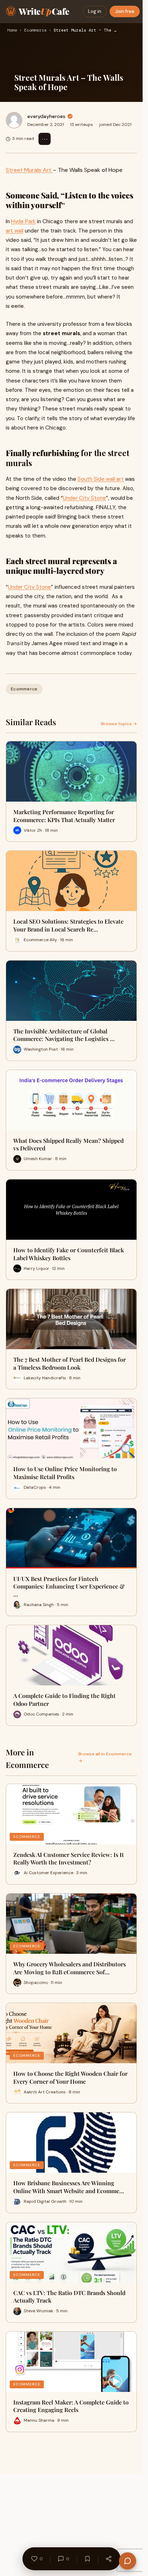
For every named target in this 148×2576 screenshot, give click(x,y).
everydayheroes (46, 116)
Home (12, 31)
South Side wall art (101, 479)
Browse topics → (119, 724)
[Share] (108, 2559)
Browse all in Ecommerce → (105, 1757)
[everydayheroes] (14, 120)
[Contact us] (128, 2561)
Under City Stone (84, 498)
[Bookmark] (87, 2559)
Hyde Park (23, 221)
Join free (125, 11)
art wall (15, 231)
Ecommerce (35, 31)
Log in (95, 11)
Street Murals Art (29, 170)
